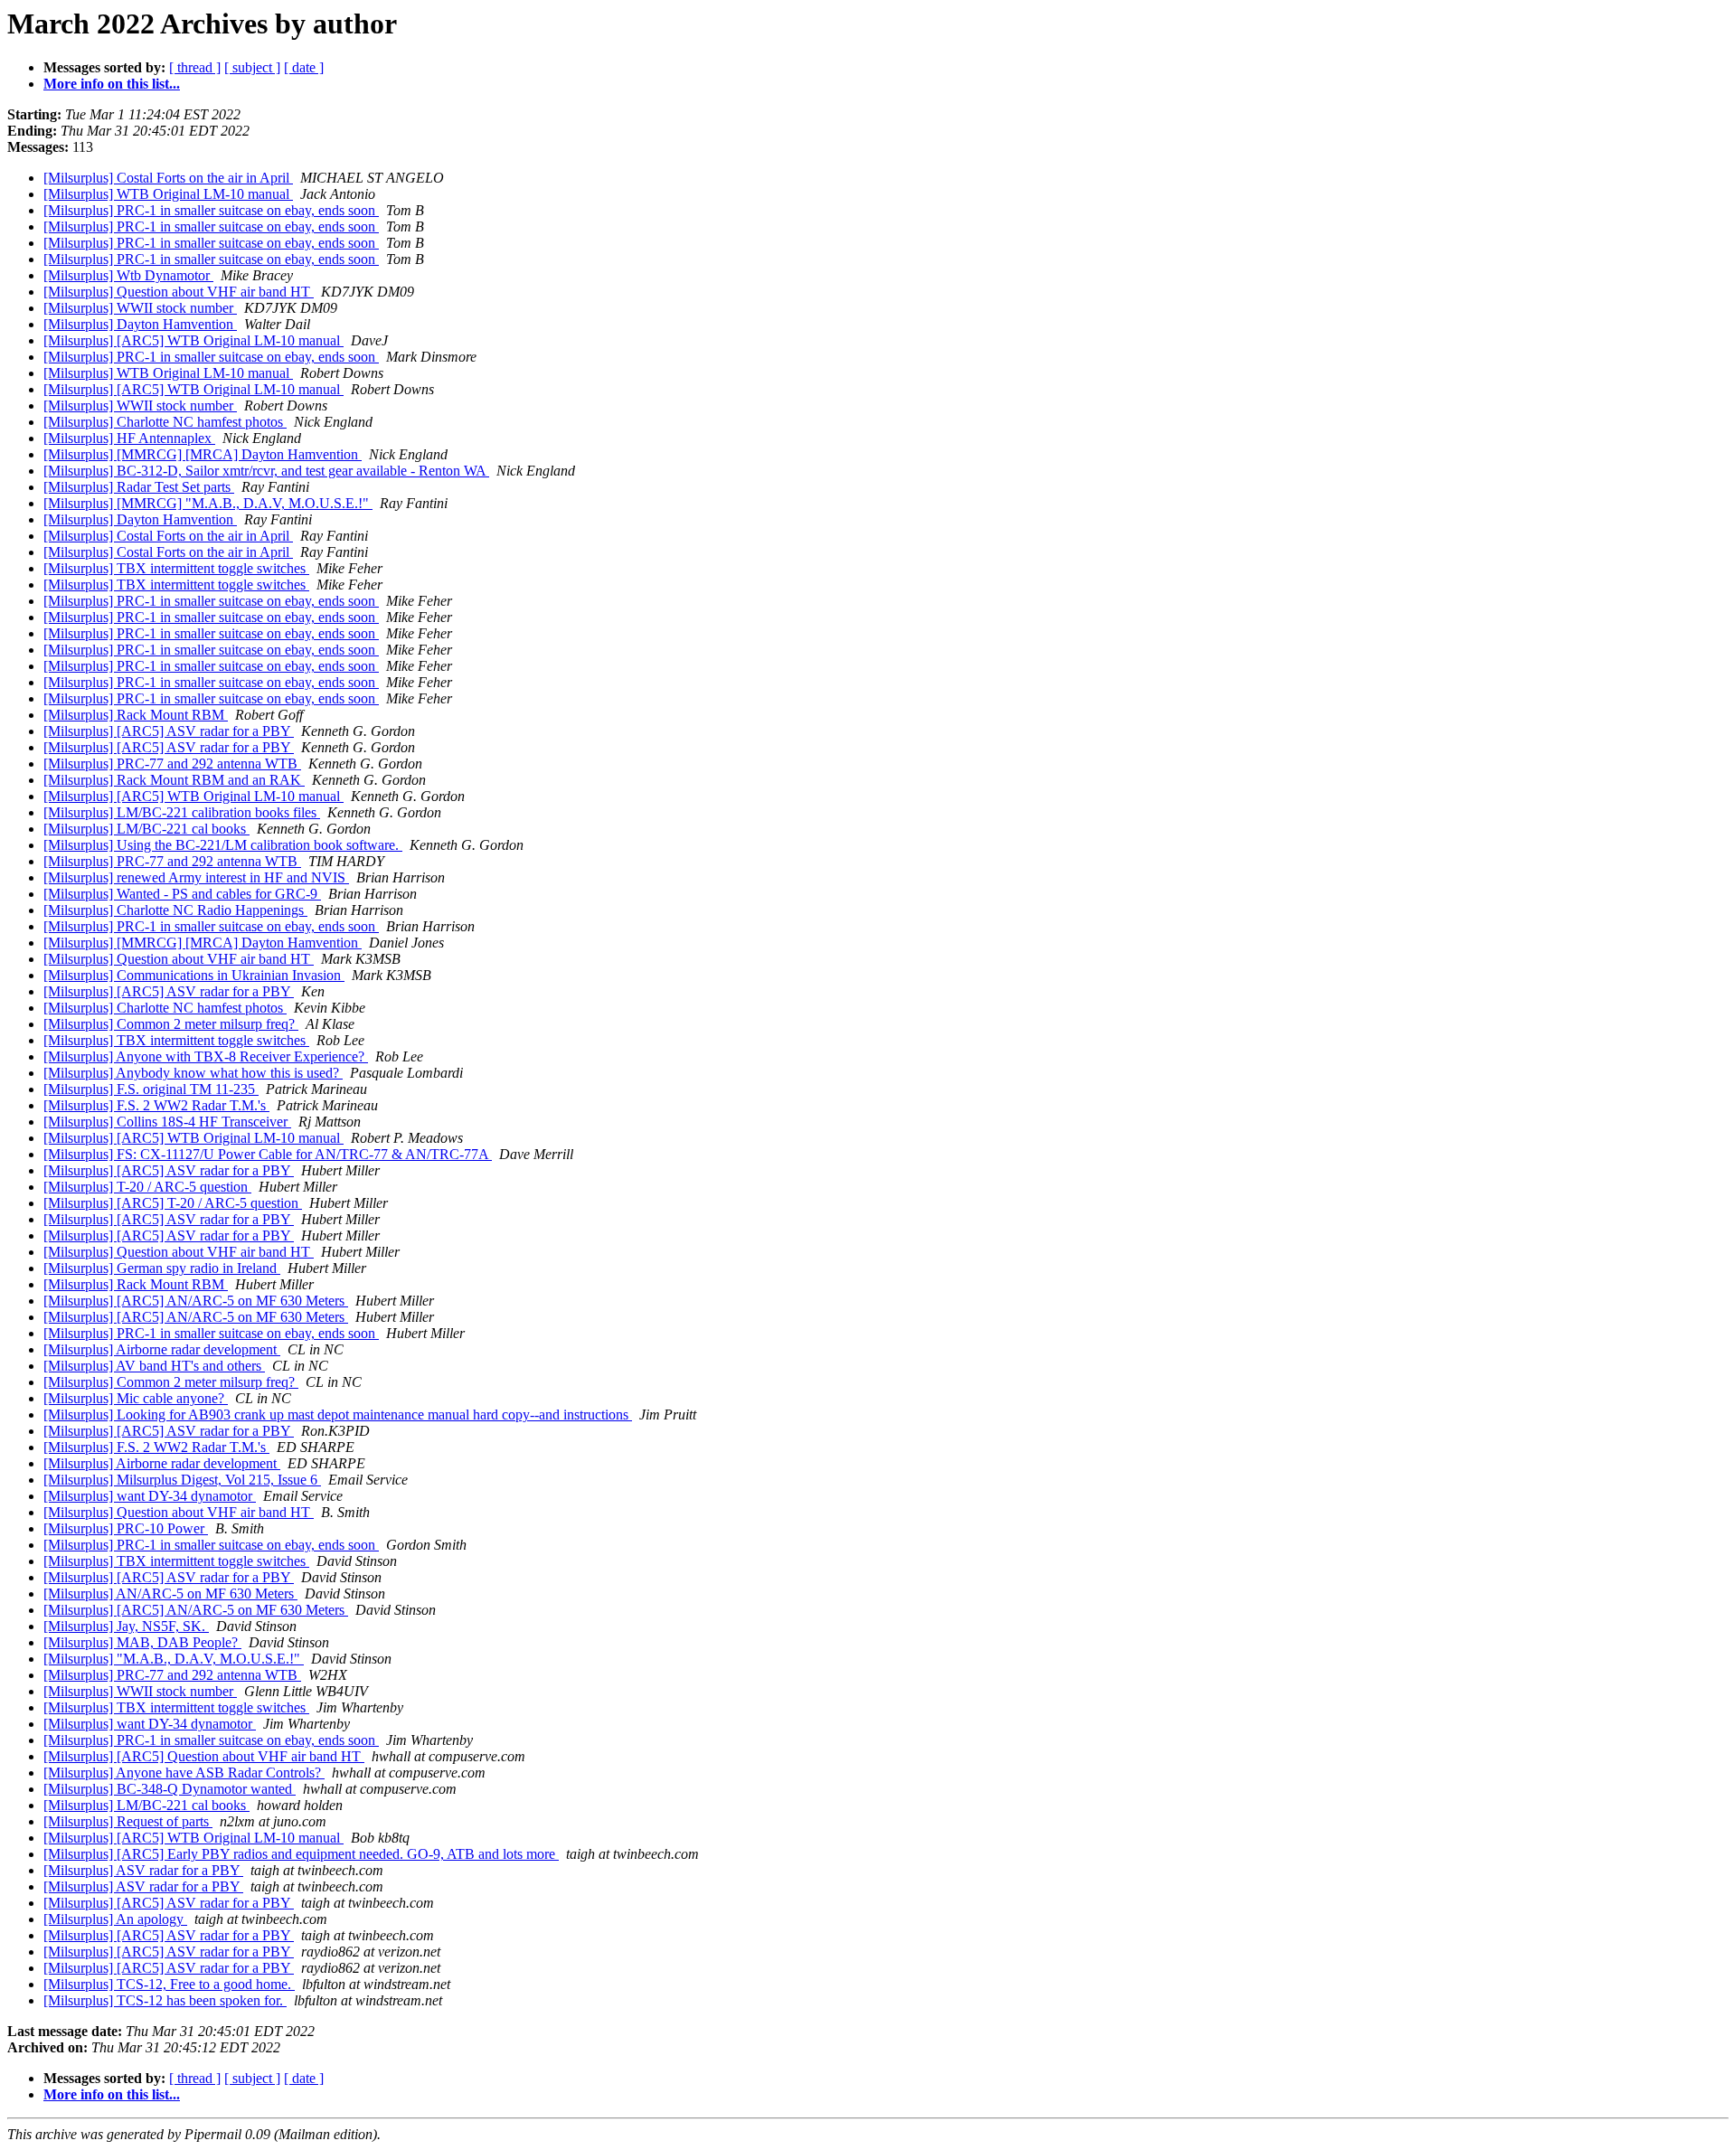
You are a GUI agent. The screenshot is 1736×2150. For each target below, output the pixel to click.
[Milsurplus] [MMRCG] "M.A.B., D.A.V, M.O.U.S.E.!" (208, 503)
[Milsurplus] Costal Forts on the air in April (168, 178)
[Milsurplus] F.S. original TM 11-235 (151, 1089)
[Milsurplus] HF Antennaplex (129, 438)
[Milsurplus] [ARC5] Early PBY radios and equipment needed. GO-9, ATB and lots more (301, 1854)
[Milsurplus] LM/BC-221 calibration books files (182, 812)
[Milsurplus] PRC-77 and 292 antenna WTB (172, 764)
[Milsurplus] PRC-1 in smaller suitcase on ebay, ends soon (211, 210)
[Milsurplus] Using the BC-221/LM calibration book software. (223, 845)
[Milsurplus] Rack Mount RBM (136, 715)
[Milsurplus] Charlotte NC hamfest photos (165, 422)
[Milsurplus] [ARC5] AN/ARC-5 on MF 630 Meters (196, 1301)
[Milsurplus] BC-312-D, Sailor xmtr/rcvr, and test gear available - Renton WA (266, 471)
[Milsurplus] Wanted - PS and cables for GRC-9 (182, 894)
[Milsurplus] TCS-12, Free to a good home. (169, 1984)
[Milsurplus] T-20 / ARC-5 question (147, 1187)
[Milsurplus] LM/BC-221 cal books (146, 829)
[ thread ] (195, 67)
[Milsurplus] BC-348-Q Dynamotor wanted (170, 1789)
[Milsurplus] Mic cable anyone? (136, 1398)
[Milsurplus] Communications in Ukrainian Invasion (194, 975)
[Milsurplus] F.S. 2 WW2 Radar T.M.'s (156, 1105)
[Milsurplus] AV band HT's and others (154, 1366)
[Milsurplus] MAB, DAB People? (142, 1642)
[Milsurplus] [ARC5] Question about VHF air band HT (204, 1756)
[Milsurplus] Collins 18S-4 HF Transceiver (167, 1122)
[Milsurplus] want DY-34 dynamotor (150, 1496)
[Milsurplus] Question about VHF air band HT (179, 292)
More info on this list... (112, 84)
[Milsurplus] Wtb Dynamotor (128, 275)
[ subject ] (252, 67)
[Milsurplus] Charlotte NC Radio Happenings (175, 910)
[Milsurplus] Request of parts (128, 1821)
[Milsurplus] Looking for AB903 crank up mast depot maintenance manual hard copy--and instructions (338, 1414)
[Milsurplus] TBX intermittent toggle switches (176, 568)
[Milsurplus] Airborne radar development (162, 1349)
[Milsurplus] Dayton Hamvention (140, 324)
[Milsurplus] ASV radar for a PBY (143, 1870)
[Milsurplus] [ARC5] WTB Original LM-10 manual (193, 340)
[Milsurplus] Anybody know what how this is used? (193, 1073)
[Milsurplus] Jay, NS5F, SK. (126, 1626)
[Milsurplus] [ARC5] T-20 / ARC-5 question (173, 1203)
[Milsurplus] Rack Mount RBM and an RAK (174, 780)
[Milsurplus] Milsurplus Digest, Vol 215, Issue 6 (182, 1480)
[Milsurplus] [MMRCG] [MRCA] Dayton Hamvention (203, 454)
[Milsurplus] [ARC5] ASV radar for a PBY (169, 731)
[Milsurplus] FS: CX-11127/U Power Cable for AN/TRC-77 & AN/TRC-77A (268, 1154)
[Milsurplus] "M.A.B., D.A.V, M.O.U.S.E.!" (174, 1659)
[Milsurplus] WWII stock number (140, 308)
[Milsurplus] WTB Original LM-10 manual (168, 194)
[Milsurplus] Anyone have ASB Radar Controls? (184, 1773)
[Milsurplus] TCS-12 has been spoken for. (165, 2000)
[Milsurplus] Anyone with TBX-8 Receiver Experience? (206, 1056)
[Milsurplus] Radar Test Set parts (139, 487)
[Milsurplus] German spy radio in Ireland (162, 1268)
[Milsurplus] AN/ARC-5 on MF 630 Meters (170, 1594)
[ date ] (304, 67)
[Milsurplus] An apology (115, 1919)
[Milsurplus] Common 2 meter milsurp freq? (171, 1024)
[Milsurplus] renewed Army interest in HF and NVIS (196, 877)
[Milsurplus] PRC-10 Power (126, 1528)
